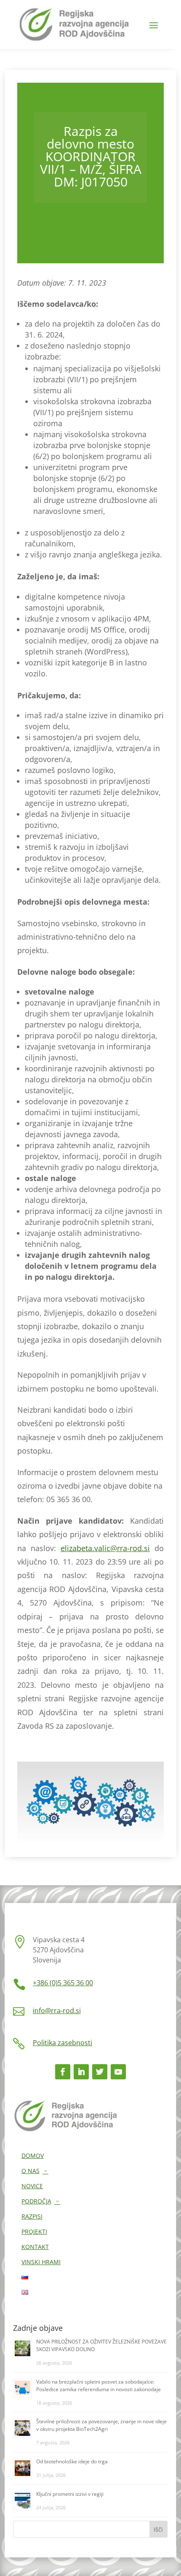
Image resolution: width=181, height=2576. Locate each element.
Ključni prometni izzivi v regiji (70, 2494)
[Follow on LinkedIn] (81, 2072)
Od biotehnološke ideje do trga (72, 2461)
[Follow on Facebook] (63, 2072)
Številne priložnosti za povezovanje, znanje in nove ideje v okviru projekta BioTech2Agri (101, 2425)
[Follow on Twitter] (100, 2072)
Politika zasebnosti (63, 2043)
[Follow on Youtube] (118, 2072)
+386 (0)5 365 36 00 (63, 1983)
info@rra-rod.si (57, 2011)
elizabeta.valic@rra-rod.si (105, 1548)
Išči (158, 2529)
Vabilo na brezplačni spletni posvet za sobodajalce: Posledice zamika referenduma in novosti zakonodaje (98, 2385)
